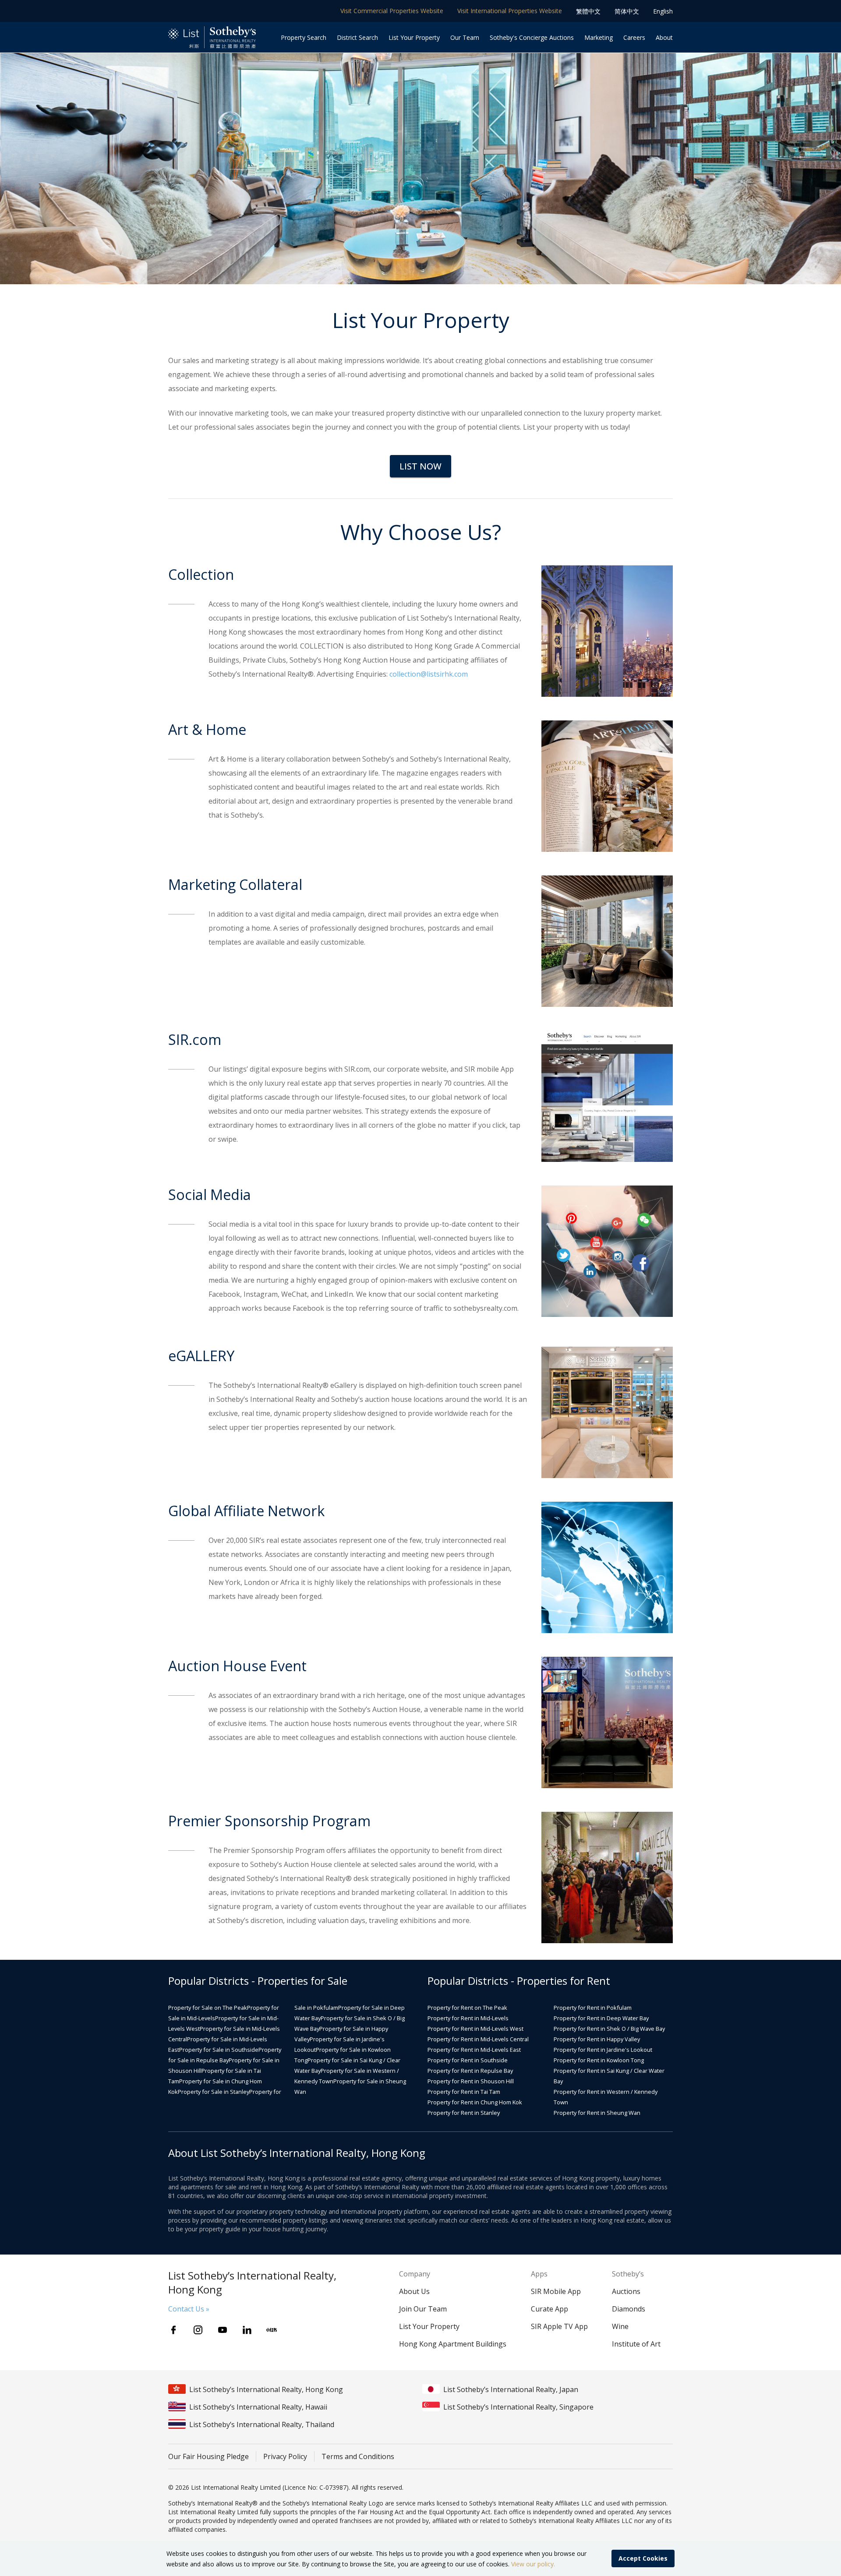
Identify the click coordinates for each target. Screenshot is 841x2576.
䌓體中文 (588, 11)
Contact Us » (189, 2309)
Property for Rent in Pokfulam (593, 2008)
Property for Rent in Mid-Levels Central (478, 2039)
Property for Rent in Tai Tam (464, 2092)
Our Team (465, 37)
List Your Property (414, 37)
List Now (420, 466)
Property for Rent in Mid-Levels (468, 2018)
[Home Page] (212, 37)
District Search (357, 37)
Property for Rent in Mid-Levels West (475, 2029)
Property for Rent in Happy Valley (597, 2039)
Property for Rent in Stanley (464, 2113)
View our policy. (533, 2564)
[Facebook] (173, 2330)
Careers (634, 37)
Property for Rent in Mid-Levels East (474, 2050)
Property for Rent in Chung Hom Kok (475, 2102)
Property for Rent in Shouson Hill (471, 2081)
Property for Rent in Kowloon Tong (599, 2060)
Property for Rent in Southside (468, 2060)
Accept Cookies (643, 2558)
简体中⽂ (627, 11)
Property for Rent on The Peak (467, 2008)
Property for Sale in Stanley (214, 2092)
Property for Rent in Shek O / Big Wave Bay (609, 2029)
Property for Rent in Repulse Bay (470, 2071)
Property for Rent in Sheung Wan (597, 2113)
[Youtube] (223, 2330)
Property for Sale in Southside (219, 2050)
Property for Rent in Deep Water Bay (601, 2018)
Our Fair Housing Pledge (208, 2456)
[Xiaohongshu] (272, 2330)
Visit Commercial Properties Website (392, 11)
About (664, 37)
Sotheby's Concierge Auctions (532, 37)
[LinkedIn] (247, 2330)
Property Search (304, 37)
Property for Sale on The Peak (208, 2008)
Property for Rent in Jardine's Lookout (603, 2050)
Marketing (599, 37)
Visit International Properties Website (510, 11)
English (663, 11)
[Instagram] (198, 2330)
